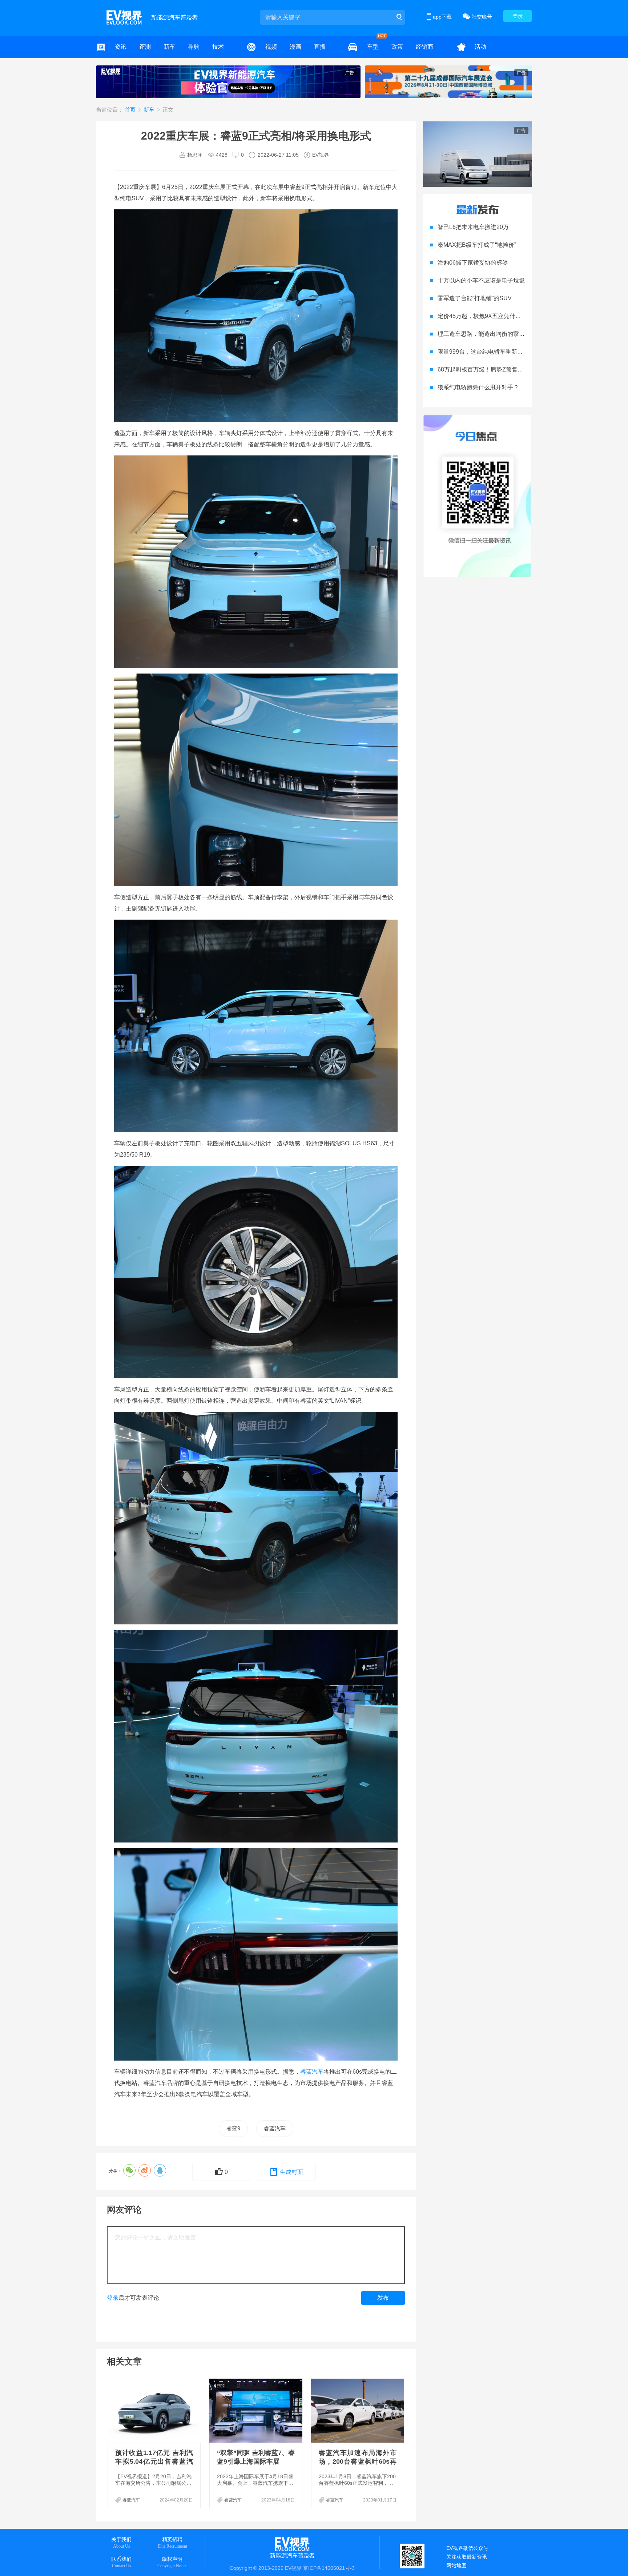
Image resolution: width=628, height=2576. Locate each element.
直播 (320, 47)
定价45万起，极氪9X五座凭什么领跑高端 (491, 316)
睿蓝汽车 (312, 2072)
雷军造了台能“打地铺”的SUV (475, 298)
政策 (397, 47)
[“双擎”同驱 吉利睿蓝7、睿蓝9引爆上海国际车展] (257, 2411)
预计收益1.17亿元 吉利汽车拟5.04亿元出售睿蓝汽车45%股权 (154, 2462)
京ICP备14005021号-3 (329, 2568)
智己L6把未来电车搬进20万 (473, 227)
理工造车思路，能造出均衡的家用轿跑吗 (490, 334)
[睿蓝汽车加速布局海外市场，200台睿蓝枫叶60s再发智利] (358, 2411)
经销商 (424, 47)
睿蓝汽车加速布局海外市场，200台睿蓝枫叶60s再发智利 (358, 2462)
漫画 (295, 47)
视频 (271, 47)
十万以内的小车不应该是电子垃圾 (481, 280)
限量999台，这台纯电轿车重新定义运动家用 (495, 352)
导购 (194, 47)
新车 (169, 47)
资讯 (121, 47)
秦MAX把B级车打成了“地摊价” (477, 245)
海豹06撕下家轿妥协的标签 (473, 263)
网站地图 (456, 2565)
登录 (518, 16)
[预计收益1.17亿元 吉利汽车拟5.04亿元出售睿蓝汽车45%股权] (155, 2411)
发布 (383, 2298)
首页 (131, 110)
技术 (218, 47)
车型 (373, 47)
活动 (480, 47)
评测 (145, 47)
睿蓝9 (233, 2128)
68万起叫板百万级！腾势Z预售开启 (483, 369)
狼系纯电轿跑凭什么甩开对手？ (478, 387)
